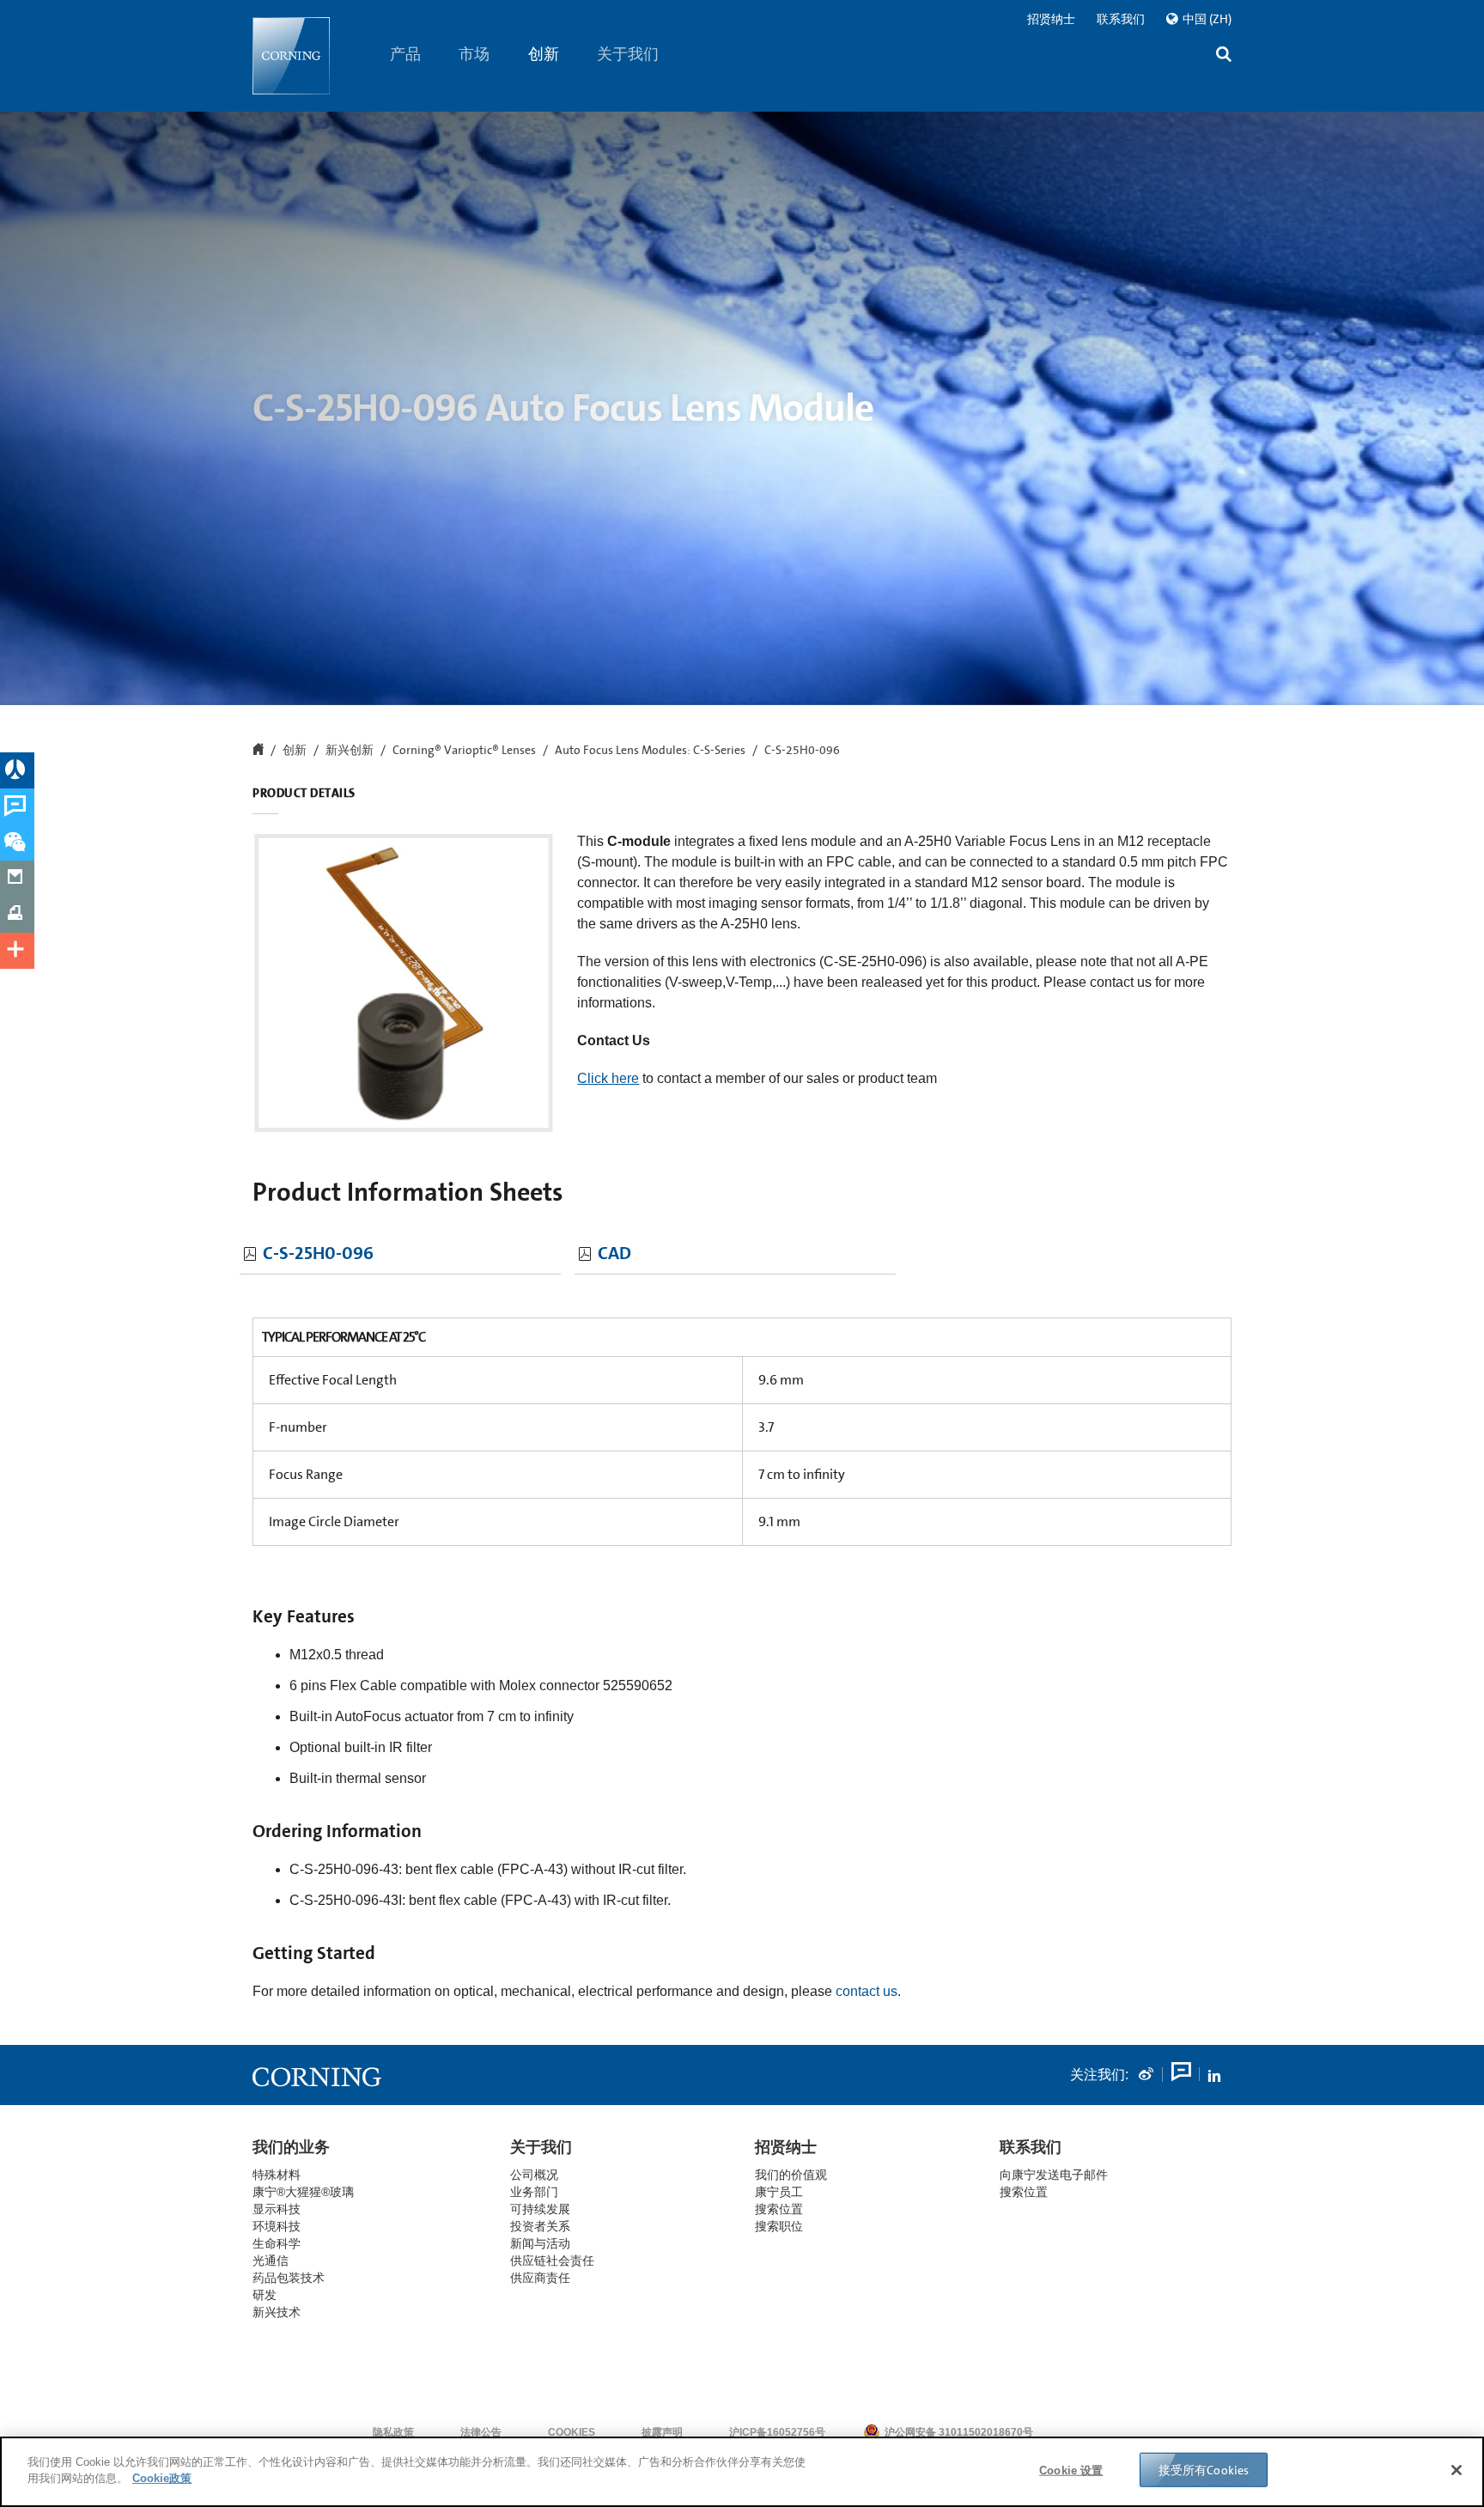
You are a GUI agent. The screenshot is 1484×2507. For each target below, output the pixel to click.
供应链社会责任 (552, 2261)
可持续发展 (540, 2209)
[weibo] (1146, 2075)
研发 (265, 2295)
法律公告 (481, 2432)
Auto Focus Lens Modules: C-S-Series (650, 751)
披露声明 (662, 2432)
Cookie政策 (162, 2478)
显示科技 (277, 2209)
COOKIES (572, 2432)
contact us (867, 1991)
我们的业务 (291, 2147)
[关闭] (1457, 2470)
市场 (475, 54)
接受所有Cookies (1204, 2470)
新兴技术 (277, 2312)
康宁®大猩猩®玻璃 (303, 2192)
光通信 (271, 2261)
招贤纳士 (1051, 19)
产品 (405, 54)
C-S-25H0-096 (318, 1253)
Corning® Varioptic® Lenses (464, 751)
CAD (614, 1253)
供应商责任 (540, 2278)
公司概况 (534, 2175)
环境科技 (277, 2226)
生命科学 (277, 2243)
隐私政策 (393, 2432)
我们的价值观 (791, 2175)
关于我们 (629, 54)
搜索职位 (779, 2226)
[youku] (1180, 2075)
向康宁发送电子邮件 (1054, 2175)
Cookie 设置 (1071, 2470)
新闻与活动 (540, 2243)
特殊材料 (277, 2175)
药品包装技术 (289, 2278)
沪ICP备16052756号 (777, 2432)
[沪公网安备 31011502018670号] (1086, 2432)
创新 (544, 54)
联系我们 (1121, 19)
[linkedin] (1214, 2075)
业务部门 (534, 2192)
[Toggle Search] (1224, 56)
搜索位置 (1024, 2192)
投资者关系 (540, 2226)
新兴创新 (350, 751)
